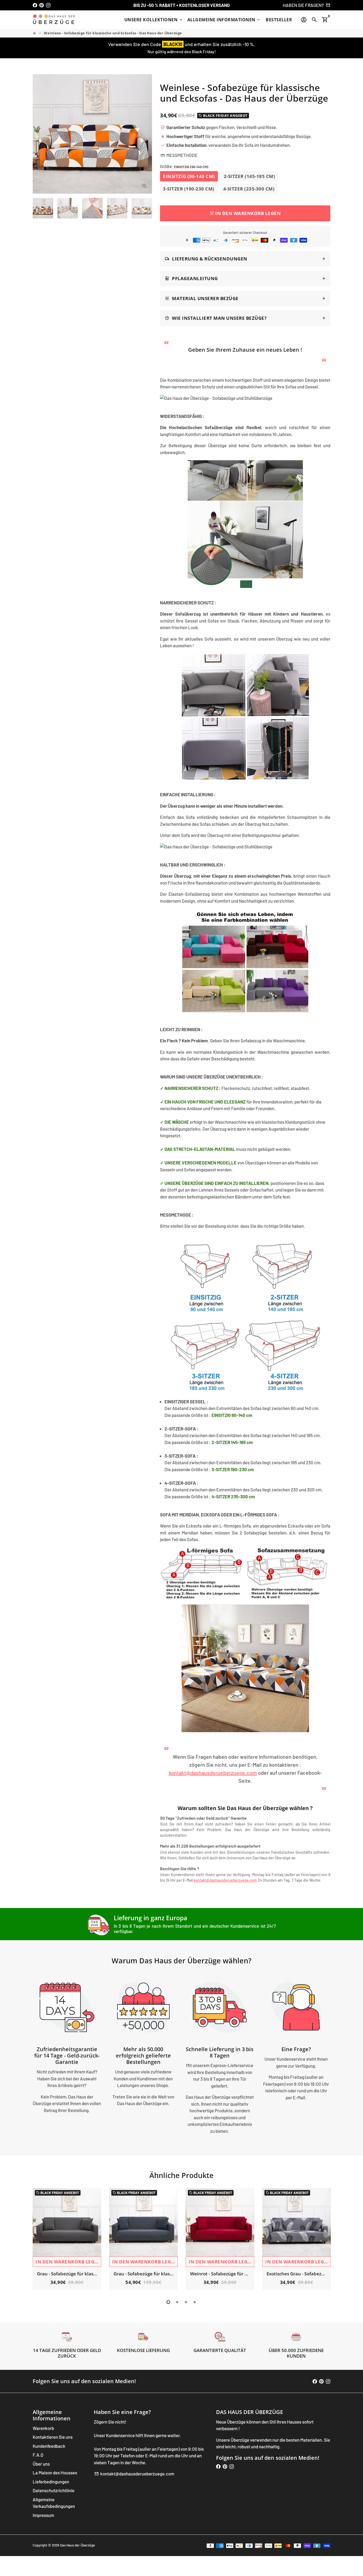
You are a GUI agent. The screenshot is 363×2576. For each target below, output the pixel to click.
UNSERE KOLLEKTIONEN (154, 20)
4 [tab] (195, 2302)
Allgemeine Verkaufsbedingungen (54, 2503)
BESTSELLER (279, 20)
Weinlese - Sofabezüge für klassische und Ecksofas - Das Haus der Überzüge (113, 33)
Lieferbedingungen (51, 2482)
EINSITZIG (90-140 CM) (189, 176)
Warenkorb (43, 2428)
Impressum (43, 2515)
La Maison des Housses (55, 2473)
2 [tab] (177, 2302)
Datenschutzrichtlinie (54, 2490)
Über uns (41, 2464)
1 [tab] (168, 2302)
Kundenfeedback (49, 2446)
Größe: (184, 166)
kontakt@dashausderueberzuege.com (213, 1773)
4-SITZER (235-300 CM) (249, 189)
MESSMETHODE (179, 155)
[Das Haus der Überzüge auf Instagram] (48, 5)
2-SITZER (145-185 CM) (250, 176)
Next (145, 134)
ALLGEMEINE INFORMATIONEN (224, 20)
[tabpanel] (67, 2239)
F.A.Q (38, 2455)
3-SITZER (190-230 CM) (189, 189)
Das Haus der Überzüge (77, 2545)
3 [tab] (186, 2302)
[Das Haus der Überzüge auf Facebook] (35, 5)
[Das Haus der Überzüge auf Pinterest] (42, 5)
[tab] (245, 259)
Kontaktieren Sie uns (53, 2437)
